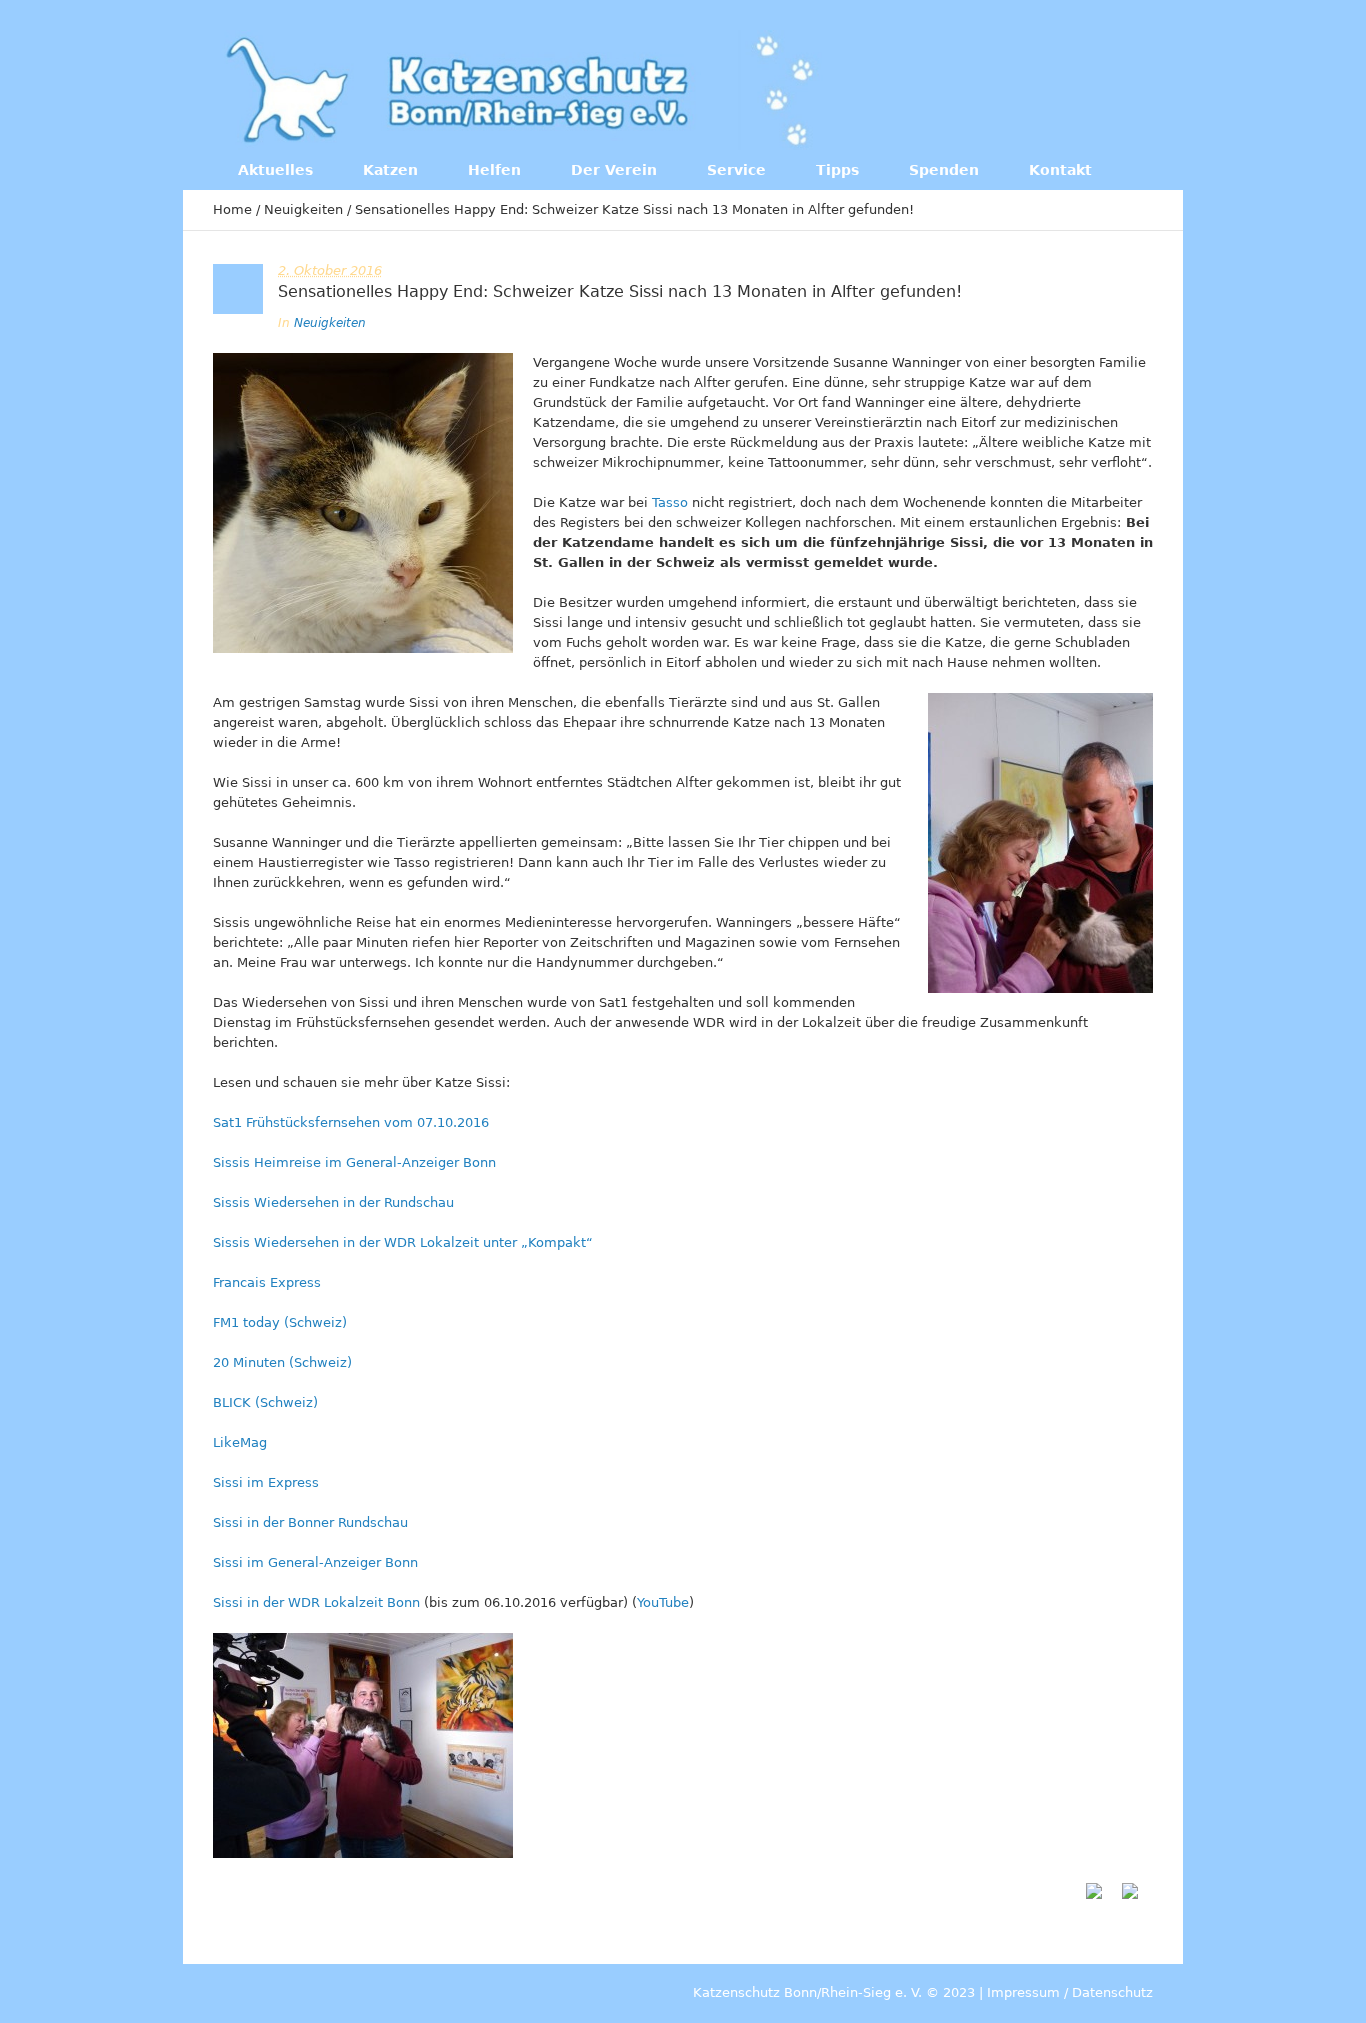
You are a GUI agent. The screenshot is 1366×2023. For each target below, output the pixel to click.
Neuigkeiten (303, 209)
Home (232, 209)
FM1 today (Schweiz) (280, 1322)
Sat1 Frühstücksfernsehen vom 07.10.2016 (351, 1122)
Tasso (672, 502)
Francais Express (267, 1282)
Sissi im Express (266, 1482)
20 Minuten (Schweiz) (282, 1362)
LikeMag (240, 1442)
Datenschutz (1112, 1992)
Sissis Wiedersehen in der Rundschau (333, 1202)
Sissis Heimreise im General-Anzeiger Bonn (354, 1162)
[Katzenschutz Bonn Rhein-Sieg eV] (522, 90)
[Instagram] (1063, 88)
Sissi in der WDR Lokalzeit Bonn (316, 1602)
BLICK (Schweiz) (265, 1402)
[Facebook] (1022, 88)
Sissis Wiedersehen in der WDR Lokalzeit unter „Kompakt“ (403, 1242)
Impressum (1023, 1992)
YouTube (663, 1602)
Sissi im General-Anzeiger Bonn (315, 1562)
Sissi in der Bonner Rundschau (310, 1522)
